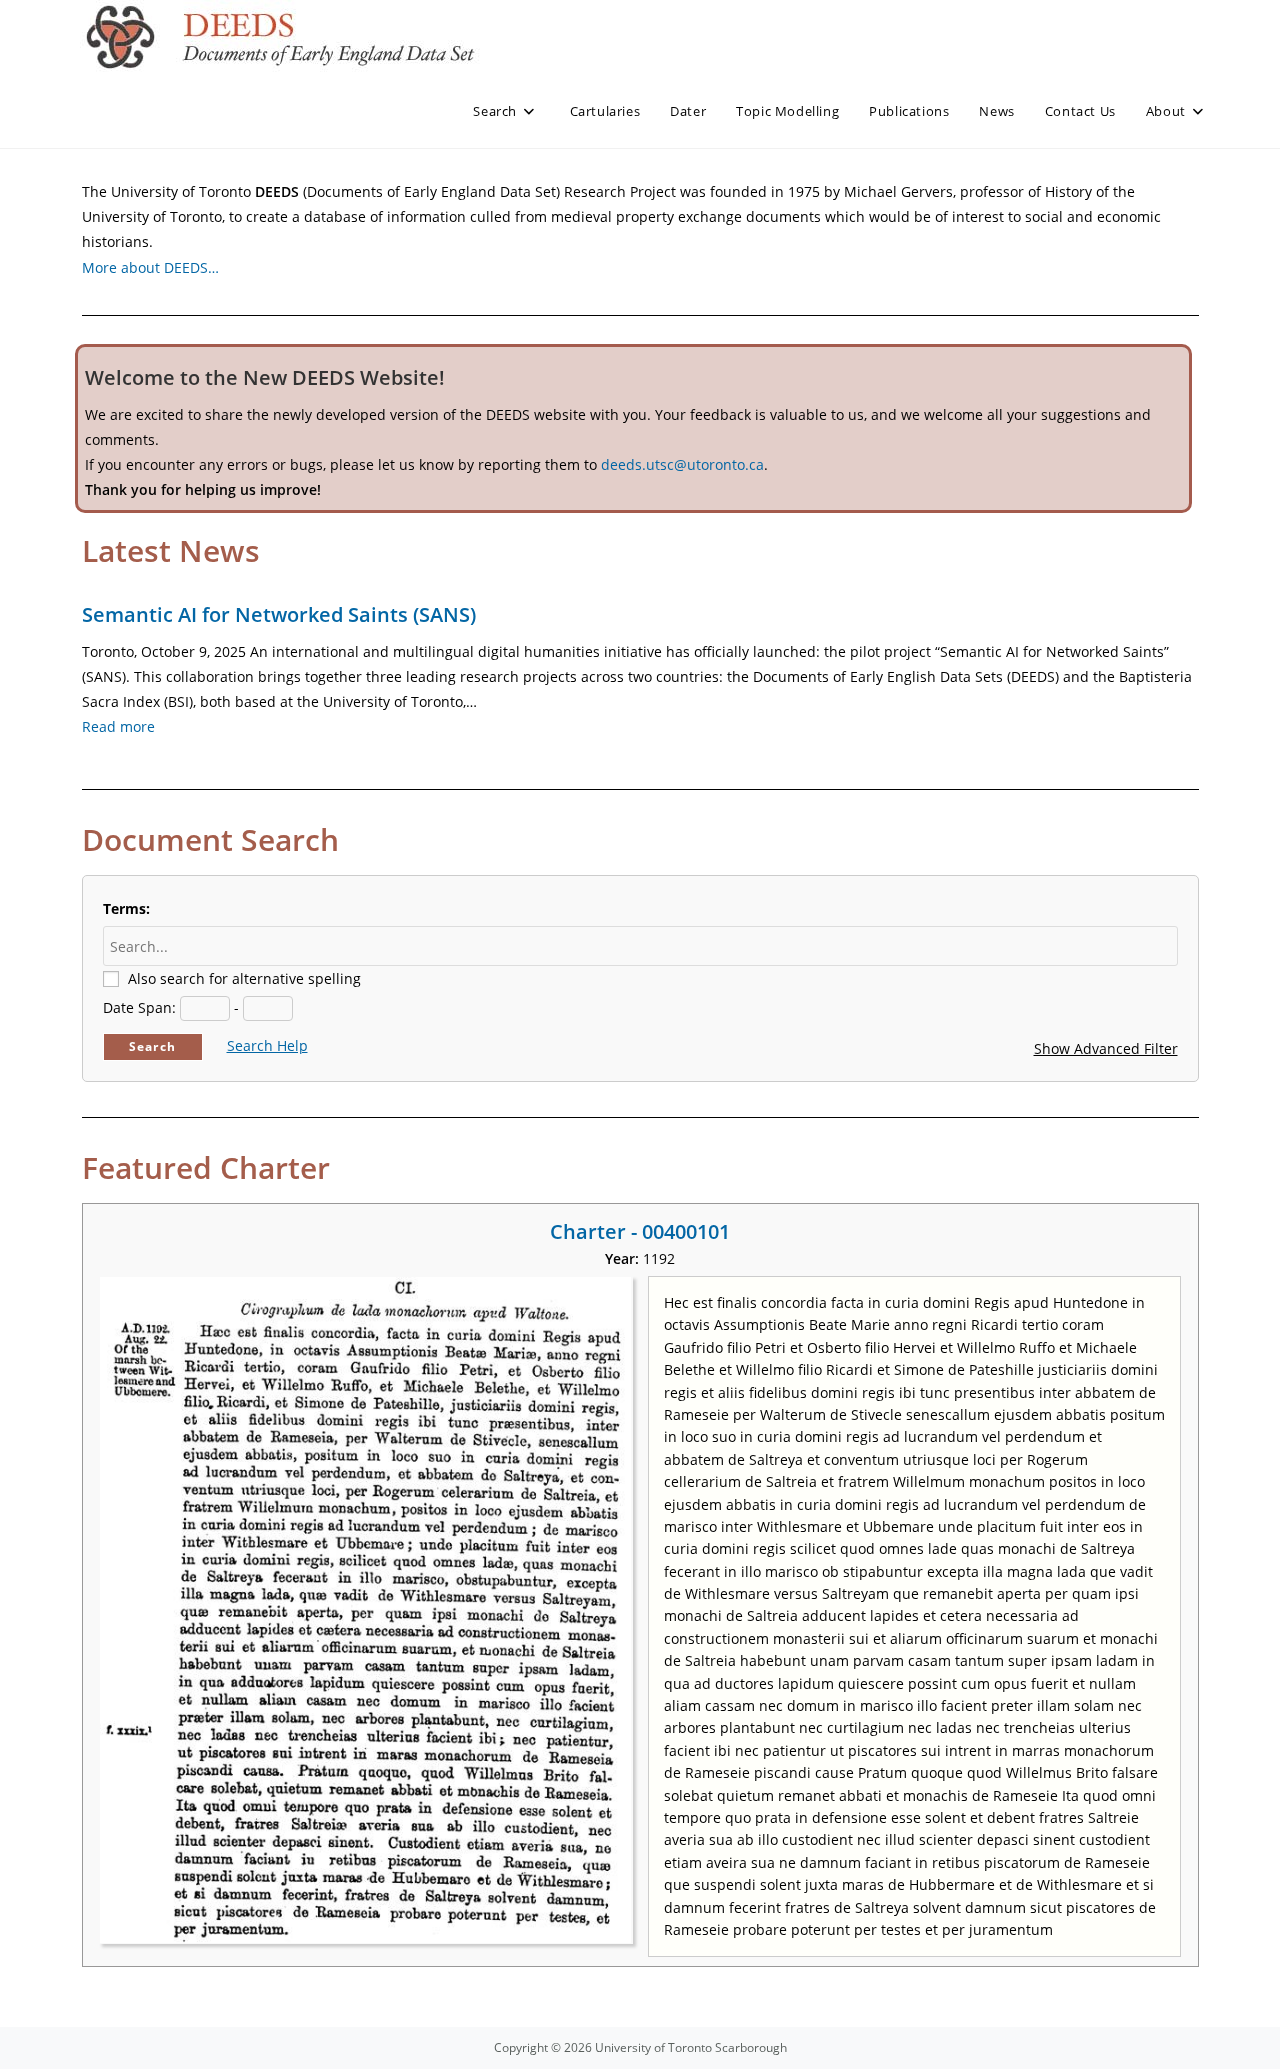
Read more (118, 726)
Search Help (267, 1045)
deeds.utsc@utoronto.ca (682, 464)
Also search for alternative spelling (244, 978)
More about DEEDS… (150, 267)
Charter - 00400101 (640, 1231)
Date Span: (139, 1007)
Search (152, 1046)
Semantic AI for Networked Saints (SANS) (279, 614)
